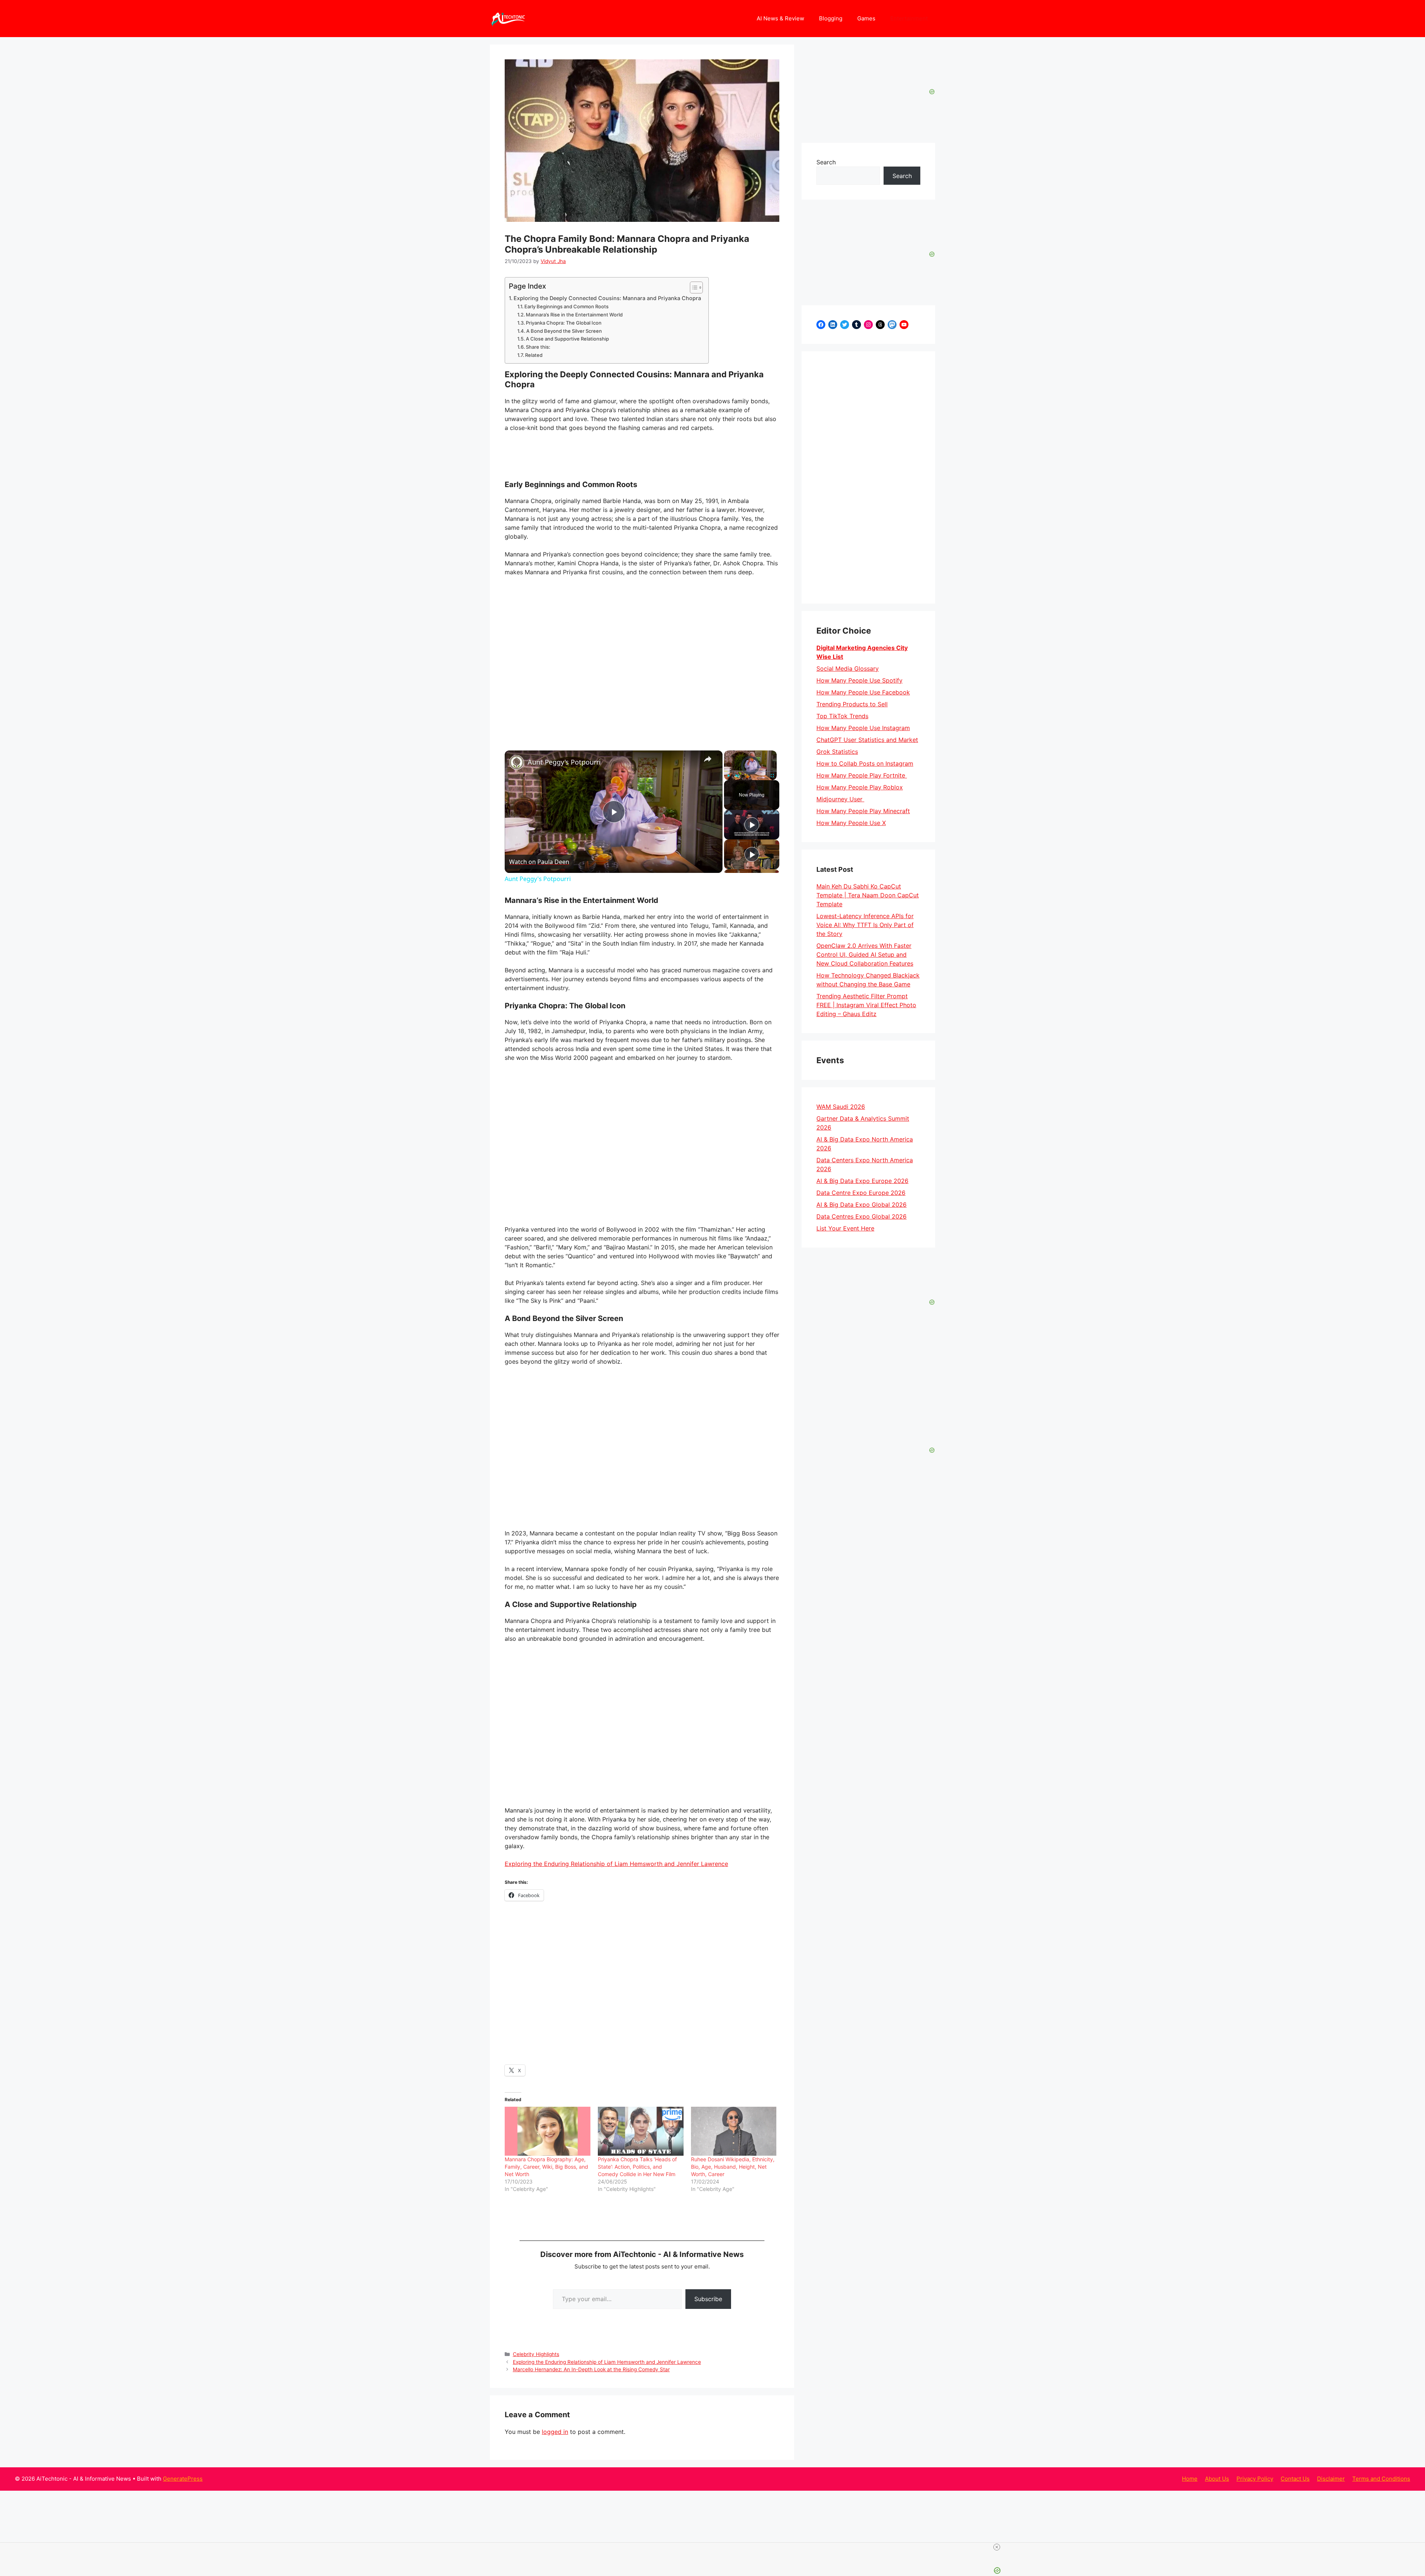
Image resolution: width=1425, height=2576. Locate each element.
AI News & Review (780, 18)
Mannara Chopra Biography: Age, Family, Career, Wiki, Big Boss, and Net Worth (546, 2167)
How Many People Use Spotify (859, 680)
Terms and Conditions (1381, 2479)
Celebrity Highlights (536, 2354)
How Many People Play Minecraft (863, 811)
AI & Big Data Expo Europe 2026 (862, 1181)
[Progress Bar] (750, 771)
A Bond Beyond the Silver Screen (564, 331)
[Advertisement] (868, 477)
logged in (555, 2432)
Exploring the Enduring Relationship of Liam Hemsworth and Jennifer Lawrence (616, 1864)
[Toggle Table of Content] (693, 287)
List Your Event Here (845, 1228)
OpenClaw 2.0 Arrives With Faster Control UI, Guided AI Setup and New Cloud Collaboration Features (865, 954)
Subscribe (708, 2299)
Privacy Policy (1255, 2479)
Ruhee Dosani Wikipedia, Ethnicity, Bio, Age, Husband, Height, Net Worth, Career (733, 2167)
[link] (517, 762)
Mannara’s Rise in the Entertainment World (574, 315)
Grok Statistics (837, 752)
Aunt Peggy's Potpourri (564, 762)
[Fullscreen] (772, 776)
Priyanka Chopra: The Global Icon (564, 323)
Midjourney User (840, 799)
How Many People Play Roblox (860, 787)
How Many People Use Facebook (863, 692)
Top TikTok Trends (842, 716)
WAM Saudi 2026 (841, 1107)
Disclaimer (1331, 2479)
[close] (715, 2547)
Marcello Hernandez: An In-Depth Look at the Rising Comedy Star (591, 2369)
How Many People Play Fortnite (862, 775)
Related (534, 355)
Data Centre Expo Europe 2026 (861, 1193)
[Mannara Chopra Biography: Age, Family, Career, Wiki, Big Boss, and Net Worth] (548, 2131)
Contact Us (1295, 2479)
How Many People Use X (851, 823)
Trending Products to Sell (852, 704)
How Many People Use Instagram (863, 728)
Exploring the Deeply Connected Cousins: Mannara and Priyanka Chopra (607, 298)
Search (826, 162)
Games (866, 18)
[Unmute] (737, 776)
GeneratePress (183, 2479)
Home (1190, 2479)
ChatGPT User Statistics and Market (867, 740)
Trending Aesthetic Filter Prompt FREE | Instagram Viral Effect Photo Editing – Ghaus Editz (866, 1005)
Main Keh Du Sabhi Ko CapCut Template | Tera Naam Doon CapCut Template (868, 895)
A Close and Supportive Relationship (567, 339)
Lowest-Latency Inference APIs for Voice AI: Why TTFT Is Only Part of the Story (865, 925)
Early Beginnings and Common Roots (566, 306)
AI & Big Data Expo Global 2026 (861, 1205)
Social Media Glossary (848, 668)
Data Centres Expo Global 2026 (861, 1216)
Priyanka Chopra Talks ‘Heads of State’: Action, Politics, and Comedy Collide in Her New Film (637, 2167)
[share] (708, 759)
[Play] (728, 776)
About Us (1217, 2479)
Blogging (831, 18)
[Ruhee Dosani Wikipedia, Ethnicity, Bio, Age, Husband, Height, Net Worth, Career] (734, 2131)
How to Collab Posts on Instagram (865, 763)
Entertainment (909, 18)
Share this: (538, 347)
